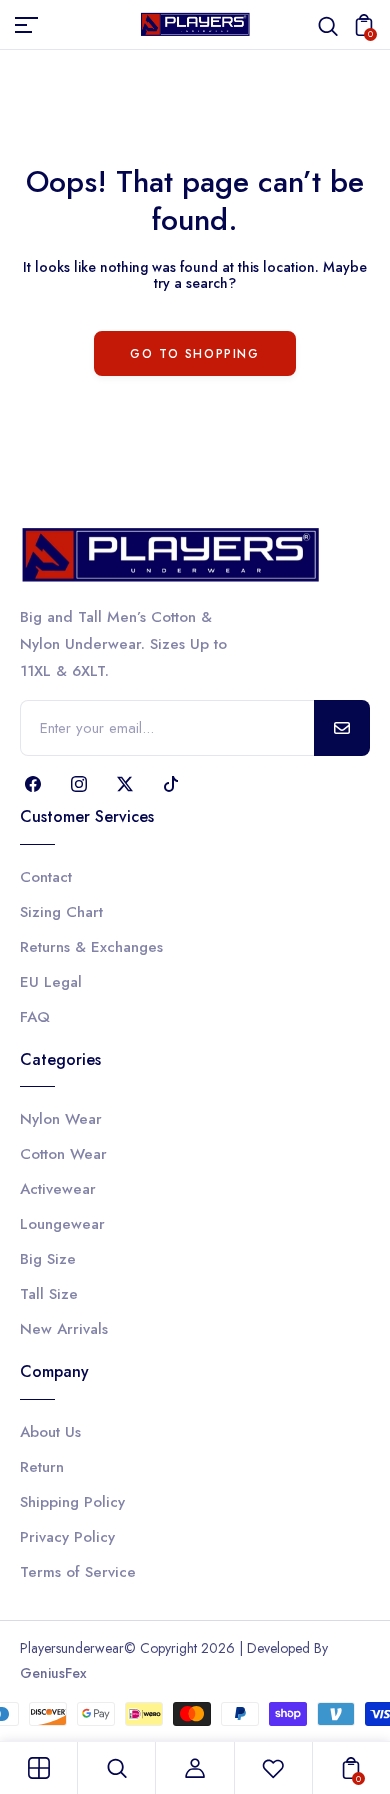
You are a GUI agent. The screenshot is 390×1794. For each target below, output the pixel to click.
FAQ (35, 1017)
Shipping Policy (72, 1502)
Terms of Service (78, 1572)
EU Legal (51, 982)
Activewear (58, 1189)
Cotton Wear (63, 1154)
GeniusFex (53, 1673)
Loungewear (62, 1224)
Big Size (48, 1259)
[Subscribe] (342, 728)
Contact (46, 877)
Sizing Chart (61, 912)
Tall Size (49, 1294)
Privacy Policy (67, 1537)
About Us (50, 1432)
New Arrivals (64, 1329)
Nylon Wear (61, 1119)
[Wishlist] (273, 1768)
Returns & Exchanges (91, 947)
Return (42, 1467)
